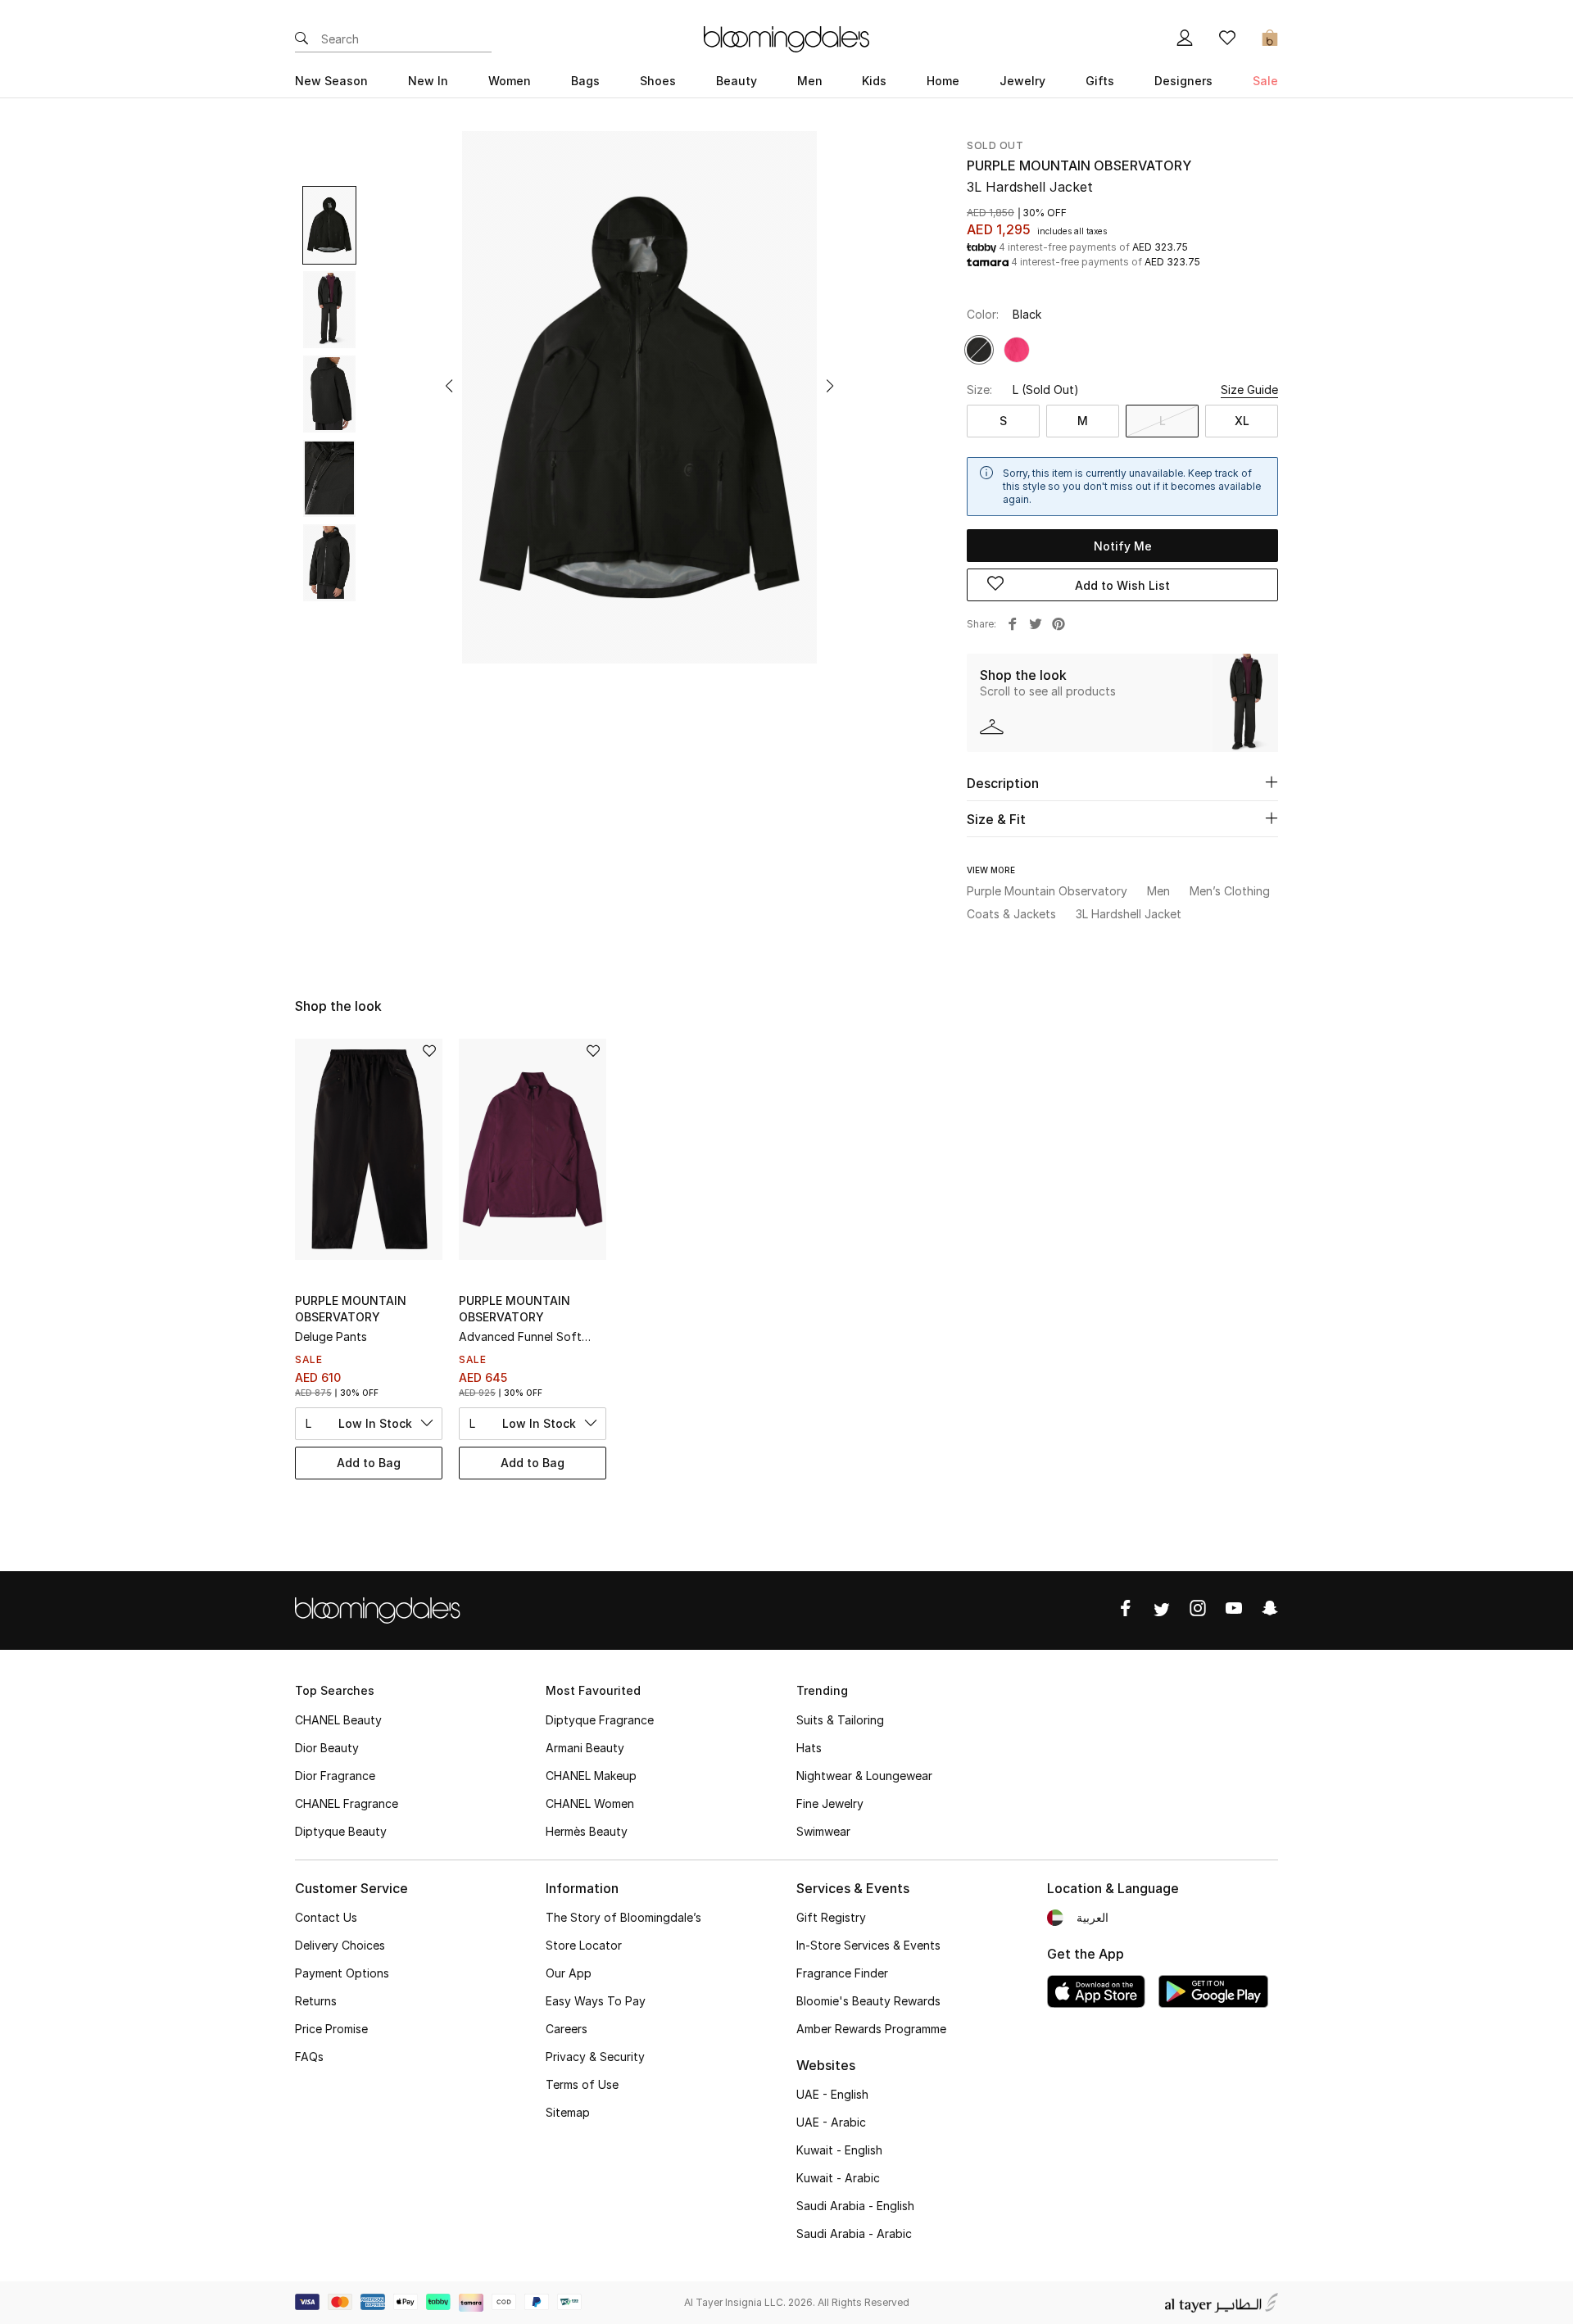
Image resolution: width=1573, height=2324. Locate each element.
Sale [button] (1265, 81)
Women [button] (510, 81)
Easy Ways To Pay (596, 2001)
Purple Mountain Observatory (1079, 165)
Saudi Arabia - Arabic (854, 2233)
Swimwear (823, 1831)
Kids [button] (874, 81)
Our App (569, 1973)
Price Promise (331, 2029)
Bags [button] (585, 81)
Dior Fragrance (335, 1776)
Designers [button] (1183, 81)
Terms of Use (582, 2084)
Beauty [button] (737, 81)
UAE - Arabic (831, 2122)
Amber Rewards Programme (871, 2029)
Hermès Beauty (587, 1831)
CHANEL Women (590, 1803)
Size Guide (1249, 390)
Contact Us (326, 1917)
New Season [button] (331, 81)
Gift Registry (831, 1917)
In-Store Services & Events (868, 1945)
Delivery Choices (340, 1945)
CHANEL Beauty (338, 1720)
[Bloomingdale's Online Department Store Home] (786, 38)
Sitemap (568, 2112)
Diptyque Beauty (341, 1831)
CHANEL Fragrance (347, 1803)
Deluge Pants (331, 1336)
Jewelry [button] (1022, 81)
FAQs (309, 2057)
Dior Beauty (327, 1748)
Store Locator (584, 1945)
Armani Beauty (585, 1748)
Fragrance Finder (842, 1973)
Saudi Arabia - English (855, 2206)
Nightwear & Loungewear (864, 1776)
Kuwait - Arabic (838, 2178)
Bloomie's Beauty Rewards (868, 2001)
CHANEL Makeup (591, 1776)
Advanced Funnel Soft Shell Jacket (520, 1337)
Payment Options (342, 1973)
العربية (1092, 1917)
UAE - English (832, 2094)
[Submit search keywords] (301, 39)
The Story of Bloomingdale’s (623, 1917)
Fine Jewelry (830, 1803)
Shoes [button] (658, 81)
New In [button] (428, 81)
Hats (809, 1748)
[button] (449, 386)
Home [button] (943, 81)
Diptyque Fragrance (600, 1720)
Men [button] (810, 81)
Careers (567, 2029)
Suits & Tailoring (840, 1720)
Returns (316, 2001)
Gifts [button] (1100, 81)
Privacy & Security (595, 2057)
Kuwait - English (839, 2150)
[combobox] (369, 1424)
